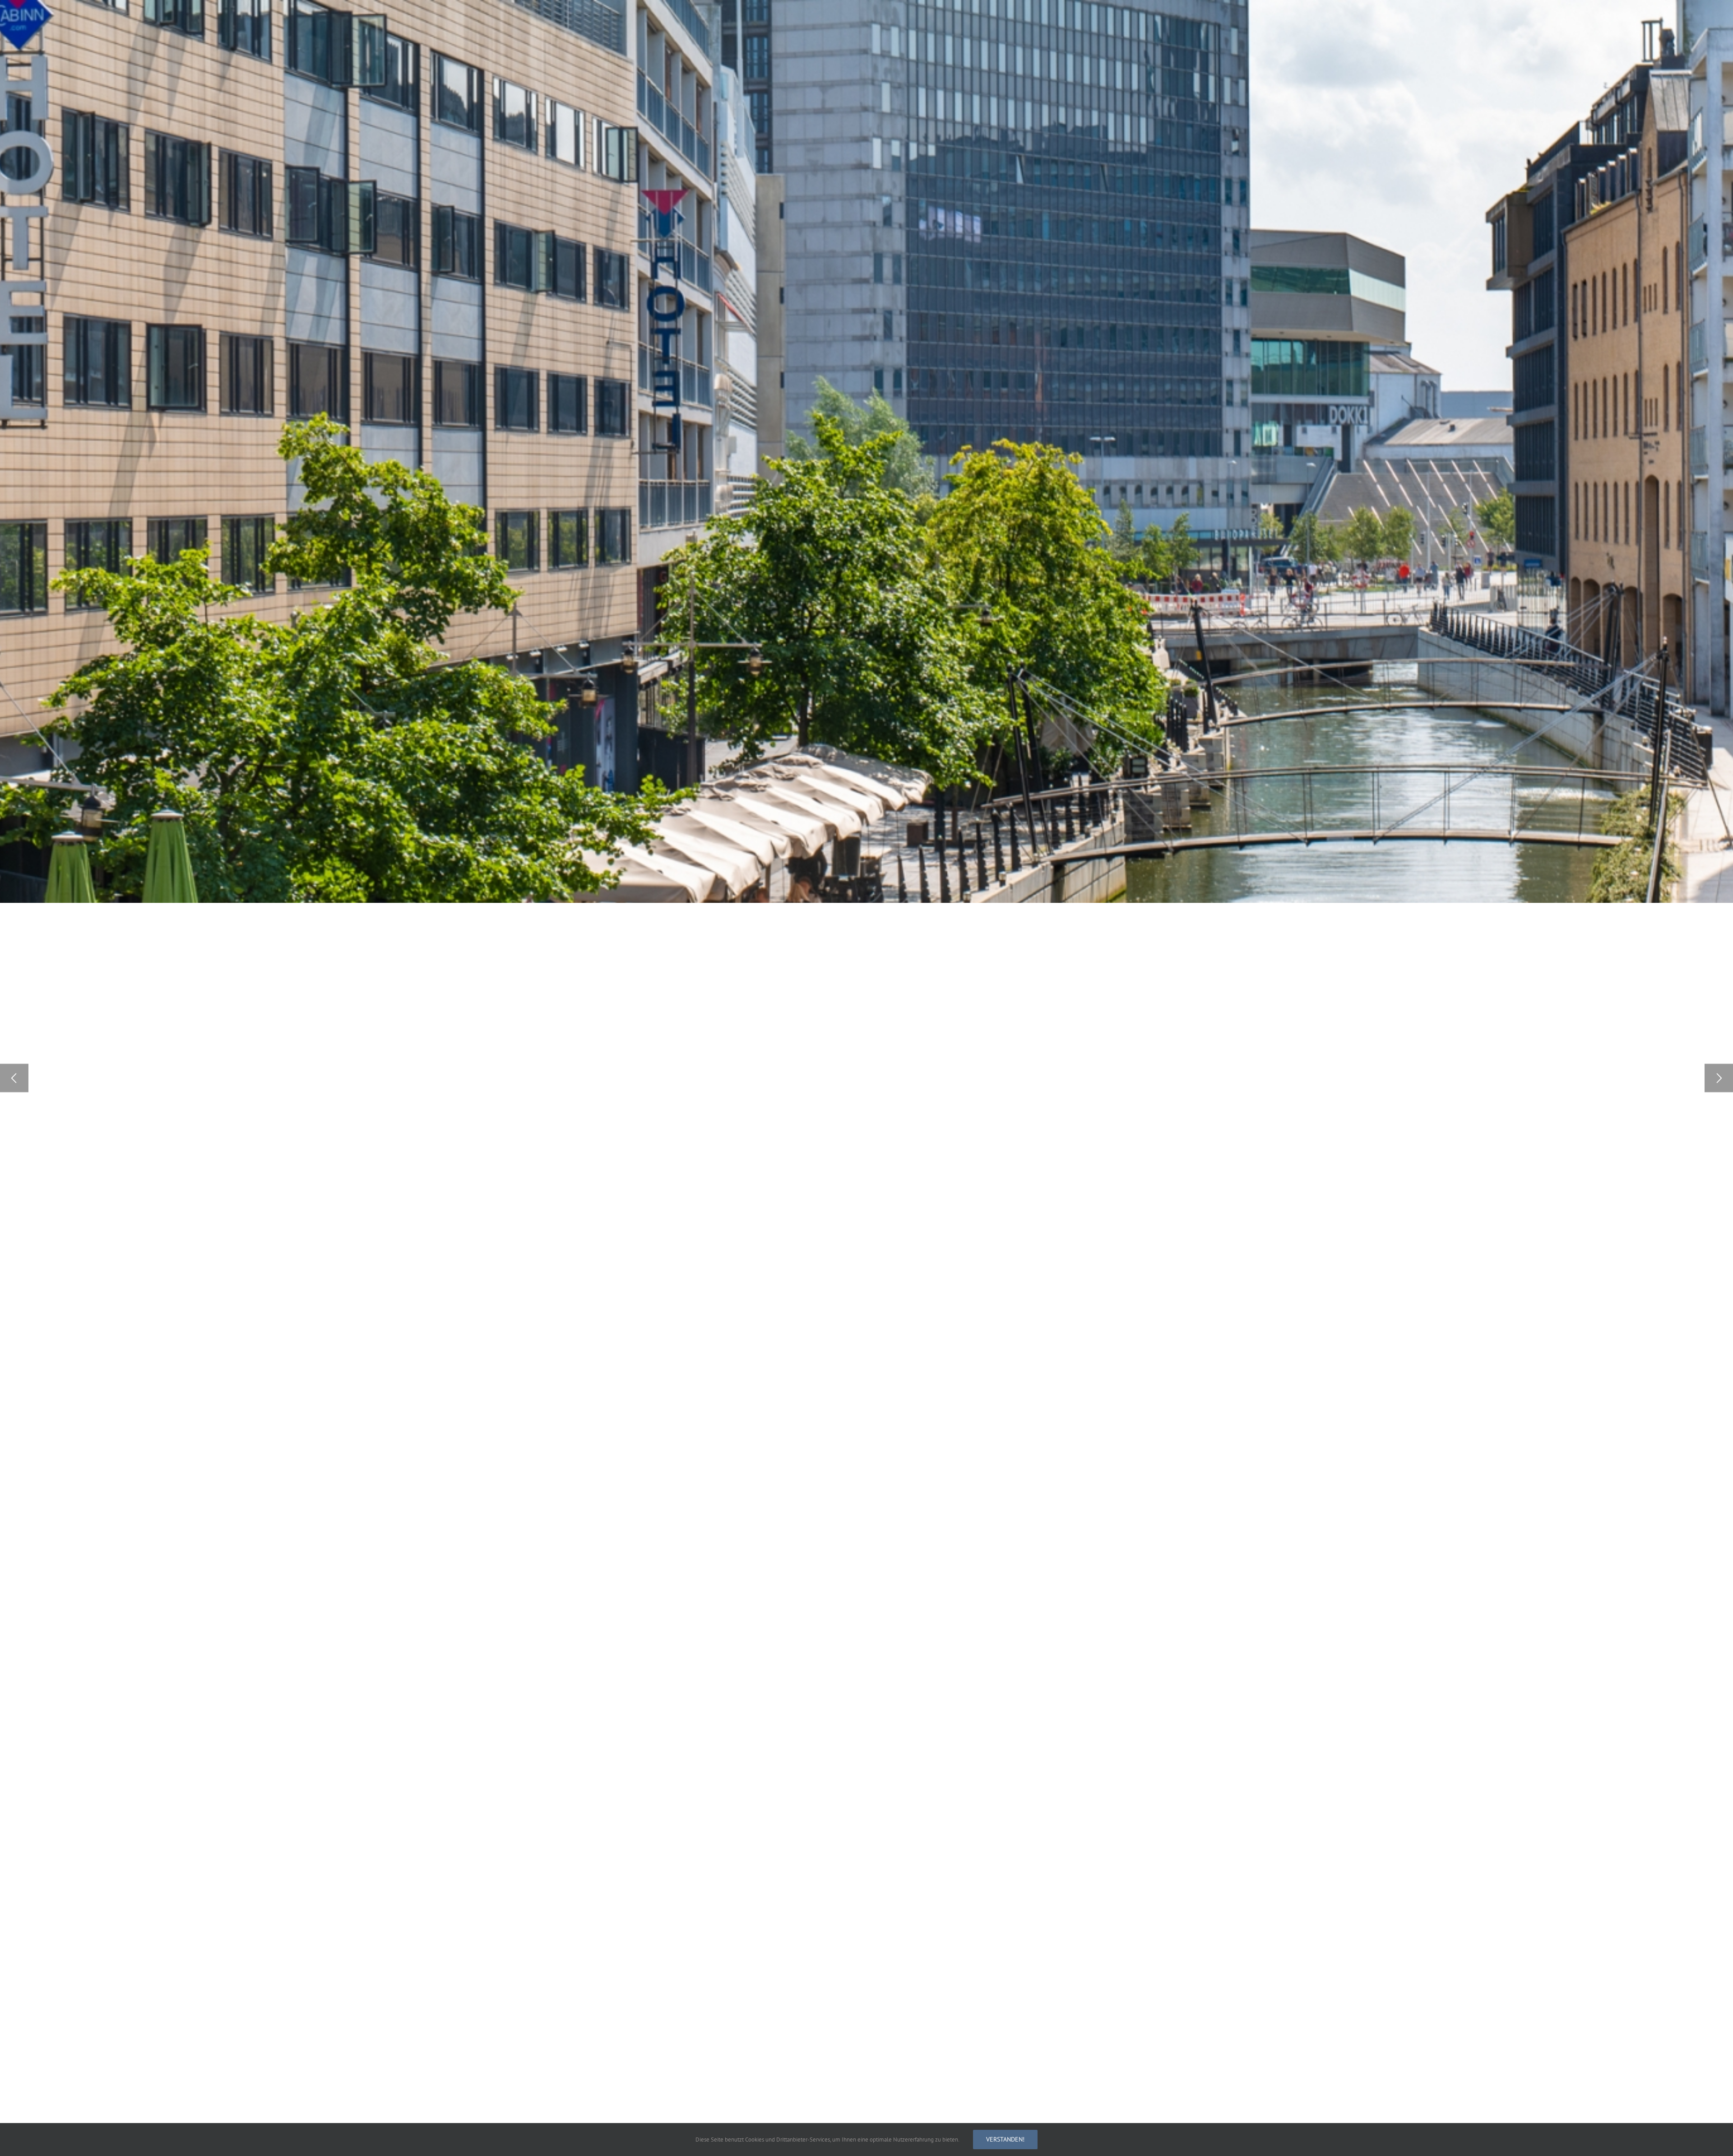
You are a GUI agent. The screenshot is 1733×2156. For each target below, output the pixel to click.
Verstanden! (1005, 2139)
